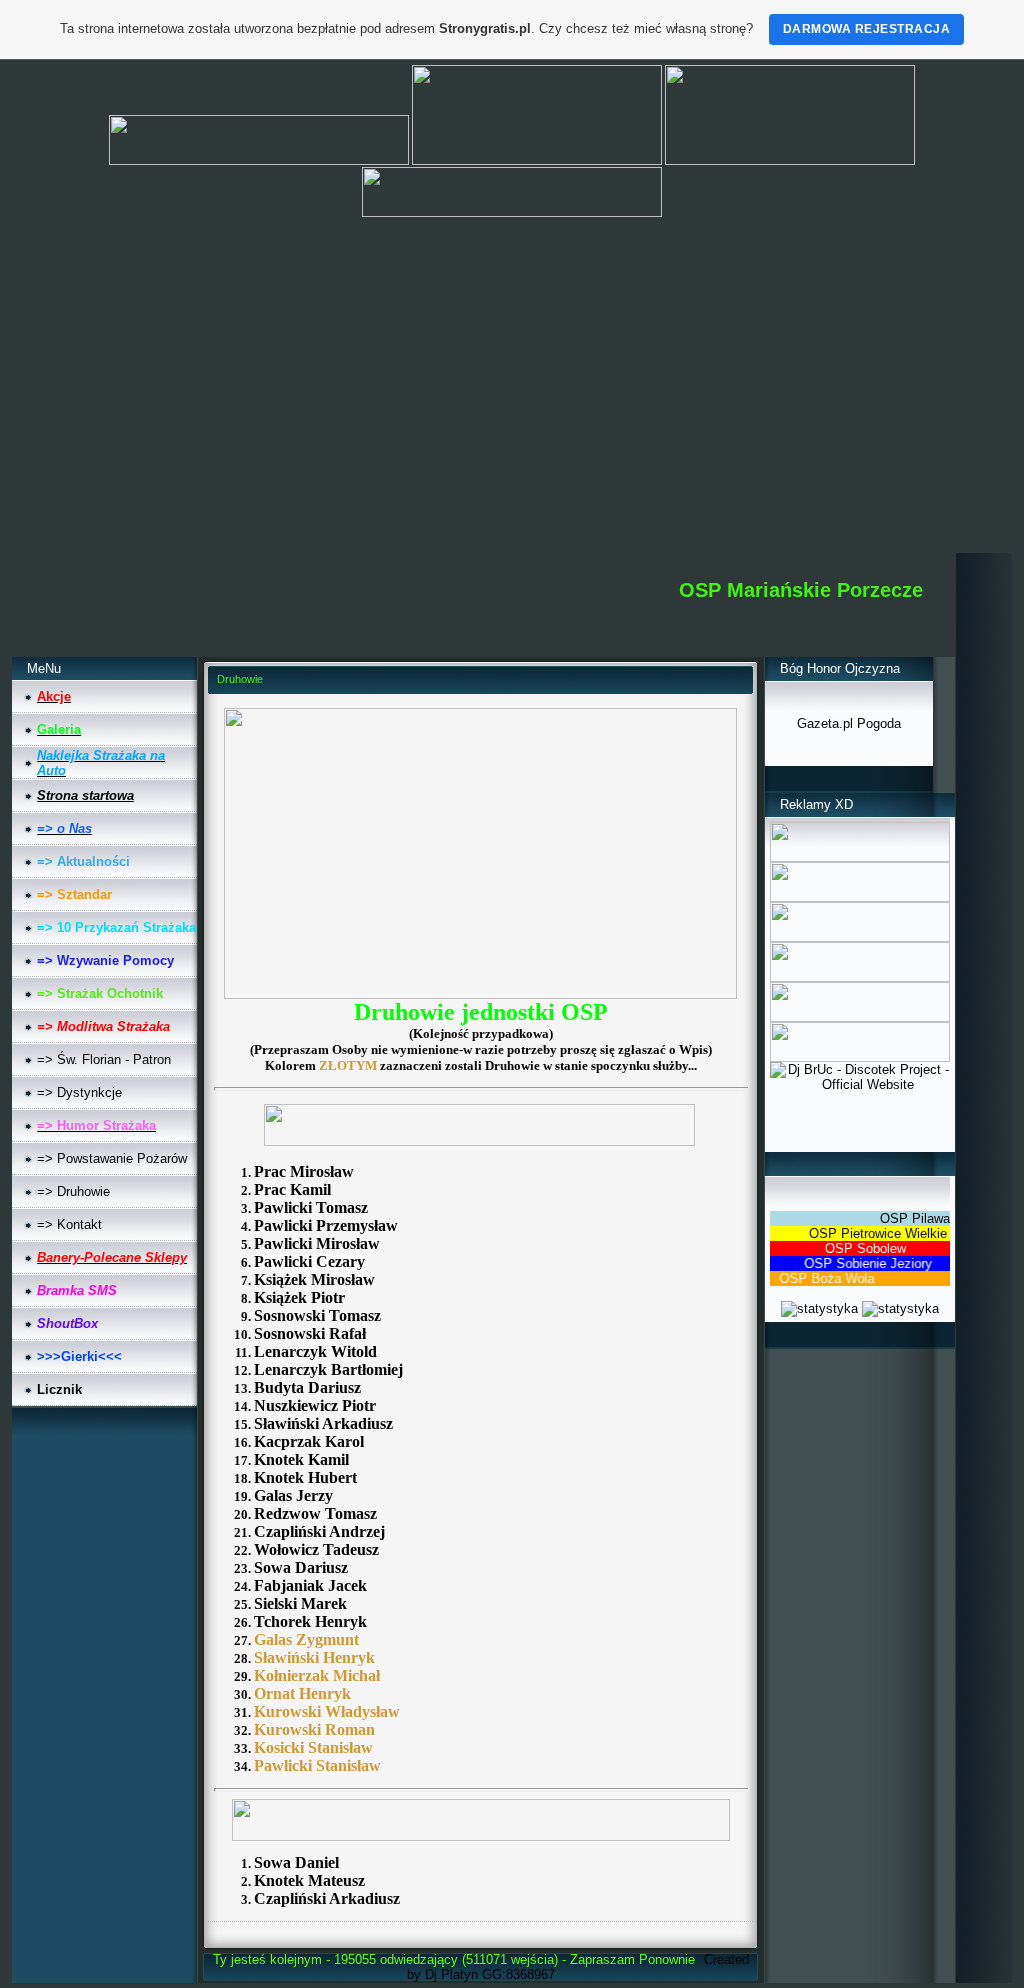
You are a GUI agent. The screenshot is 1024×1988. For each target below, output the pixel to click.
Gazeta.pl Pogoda (849, 723)
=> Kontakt (69, 1224)
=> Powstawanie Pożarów (112, 1158)
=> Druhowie (73, 1191)
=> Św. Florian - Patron (104, 1059)
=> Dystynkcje (79, 1092)
